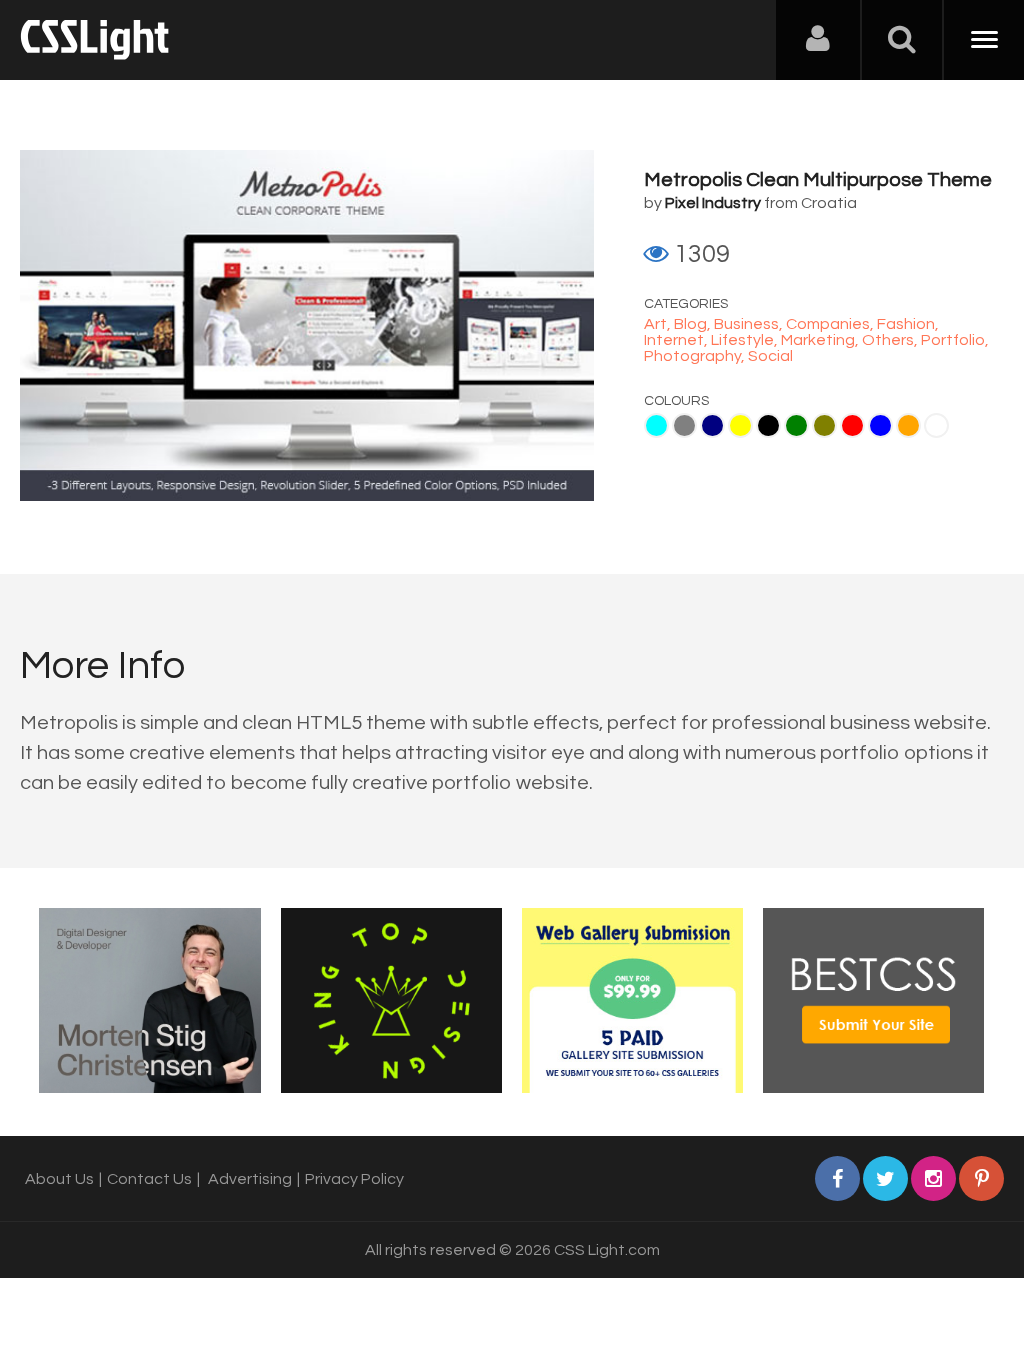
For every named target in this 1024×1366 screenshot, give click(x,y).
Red (852, 425)
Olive (824, 425)
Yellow (740, 425)
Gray (684, 425)
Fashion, (908, 324)
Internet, (677, 340)
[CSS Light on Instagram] (933, 1178)
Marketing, (821, 340)
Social (770, 356)
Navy (712, 425)
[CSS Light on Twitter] (885, 1178)
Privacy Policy (354, 1179)
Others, (891, 340)
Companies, (831, 324)
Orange (908, 425)
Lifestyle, (746, 340)
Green (796, 425)
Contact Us (149, 1179)
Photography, (696, 356)
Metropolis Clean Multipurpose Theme (818, 180)
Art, (659, 324)
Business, (750, 324)
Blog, (694, 324)
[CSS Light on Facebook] (837, 1178)
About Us (59, 1179)
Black (768, 425)
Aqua (656, 425)
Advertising (250, 1179)
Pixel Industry (713, 203)
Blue (880, 425)
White (936, 425)
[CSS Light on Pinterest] (981, 1178)
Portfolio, (955, 340)
